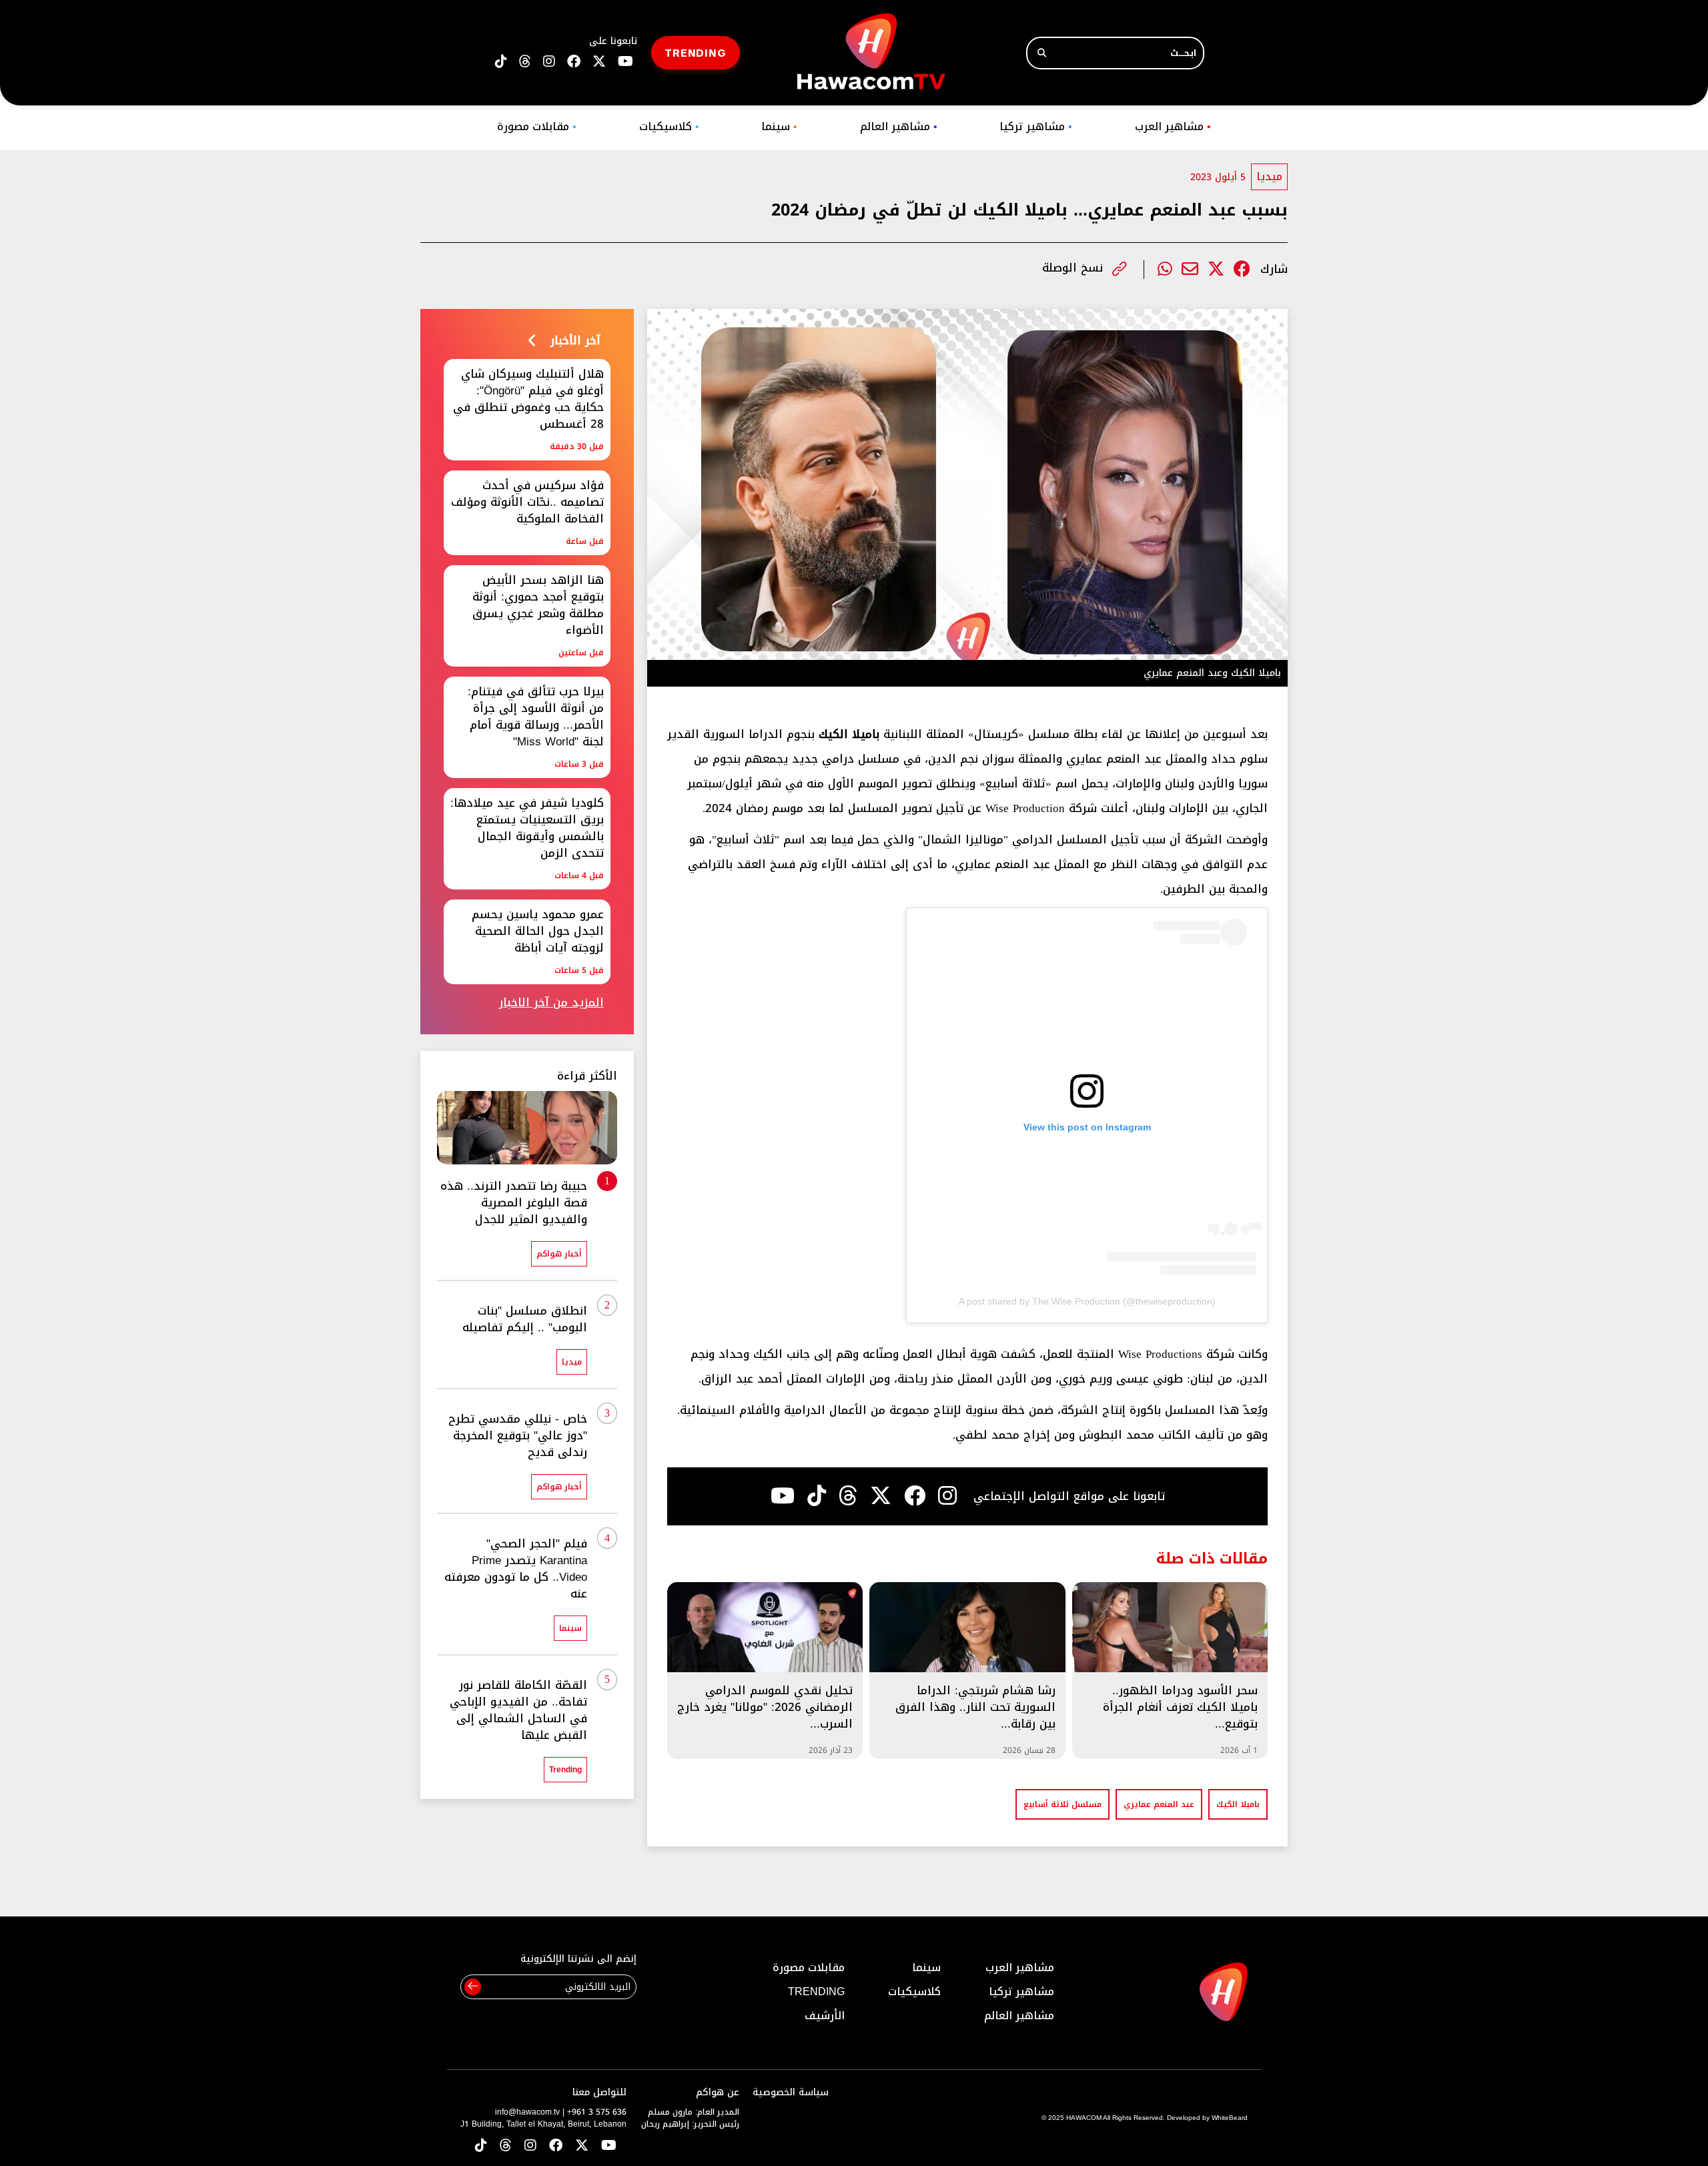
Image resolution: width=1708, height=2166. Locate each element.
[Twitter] (1216, 269)
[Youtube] (783, 1496)
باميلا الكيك (1238, 1804)
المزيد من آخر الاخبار (551, 1003)
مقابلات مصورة (537, 126)
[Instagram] (947, 1496)
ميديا (1269, 176)
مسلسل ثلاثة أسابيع (1062, 1804)
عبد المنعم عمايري (1159, 1804)
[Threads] (525, 62)
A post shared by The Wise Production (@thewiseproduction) (1087, 1301)
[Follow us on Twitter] (582, 2146)
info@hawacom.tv (527, 2112)
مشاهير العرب (1173, 126)
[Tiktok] (817, 1496)
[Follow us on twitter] (599, 62)
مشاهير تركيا (1036, 126)
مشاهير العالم (899, 126)
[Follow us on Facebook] (574, 62)
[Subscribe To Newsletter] (473, 1987)
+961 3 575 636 (597, 2112)
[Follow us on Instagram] (549, 62)
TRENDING (696, 52)
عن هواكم (718, 2092)
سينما (779, 126)
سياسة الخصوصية (791, 2092)
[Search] (1042, 53)
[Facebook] (1242, 269)
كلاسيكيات (669, 126)
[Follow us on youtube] (625, 62)
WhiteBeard (1230, 2118)
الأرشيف (825, 2016)
